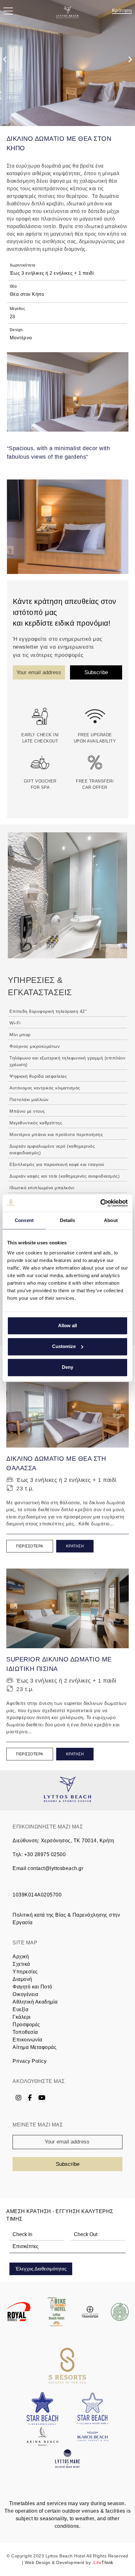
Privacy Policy (30, 2061)
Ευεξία (20, 2009)
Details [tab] (68, 1220)
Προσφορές (26, 2025)
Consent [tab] (24, 1220)
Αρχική (21, 1956)
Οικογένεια (25, 1994)
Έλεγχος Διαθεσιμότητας (41, 2269)
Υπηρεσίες (25, 1972)
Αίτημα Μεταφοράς (35, 2047)
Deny (67, 1367)
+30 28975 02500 (45, 1854)
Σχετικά (21, 1964)
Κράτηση (122, 10)
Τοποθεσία (25, 2032)
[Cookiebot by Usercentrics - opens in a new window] (100, 1203)
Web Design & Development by (69, 2562)
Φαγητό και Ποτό (32, 1987)
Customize (64, 1346)
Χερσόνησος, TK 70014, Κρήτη (78, 1841)
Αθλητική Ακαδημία (35, 2002)
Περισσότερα (30, 1546)
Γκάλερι (22, 2017)
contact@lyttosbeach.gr (55, 1868)
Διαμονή (22, 1979)
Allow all (67, 1325)
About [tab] (111, 1220)
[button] (8, 12)
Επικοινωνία (27, 2040)
